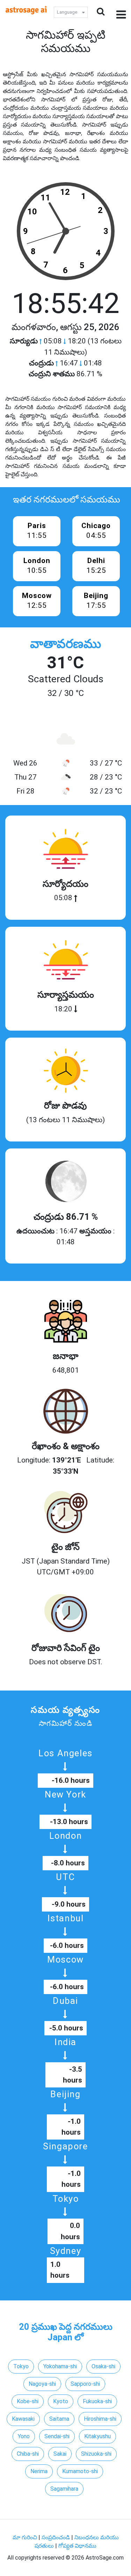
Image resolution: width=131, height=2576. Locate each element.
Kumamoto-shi (80, 2471)
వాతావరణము (65, 644)
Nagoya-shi (42, 2384)
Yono (24, 2436)
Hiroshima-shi (100, 2419)
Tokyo (21, 2366)
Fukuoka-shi (97, 2401)
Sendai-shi (57, 2436)
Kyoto (61, 2401)
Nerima (39, 2471)
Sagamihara (64, 2489)
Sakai (60, 2454)
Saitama (59, 2419)
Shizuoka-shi (96, 2454)
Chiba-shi (28, 2454)
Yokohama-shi (60, 2366)
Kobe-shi (28, 2401)
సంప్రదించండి (56, 2537)
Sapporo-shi (85, 2384)
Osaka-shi (103, 2366)
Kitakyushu (97, 2436)
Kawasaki (23, 2419)
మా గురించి (26, 2537)
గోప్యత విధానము (77, 2546)
